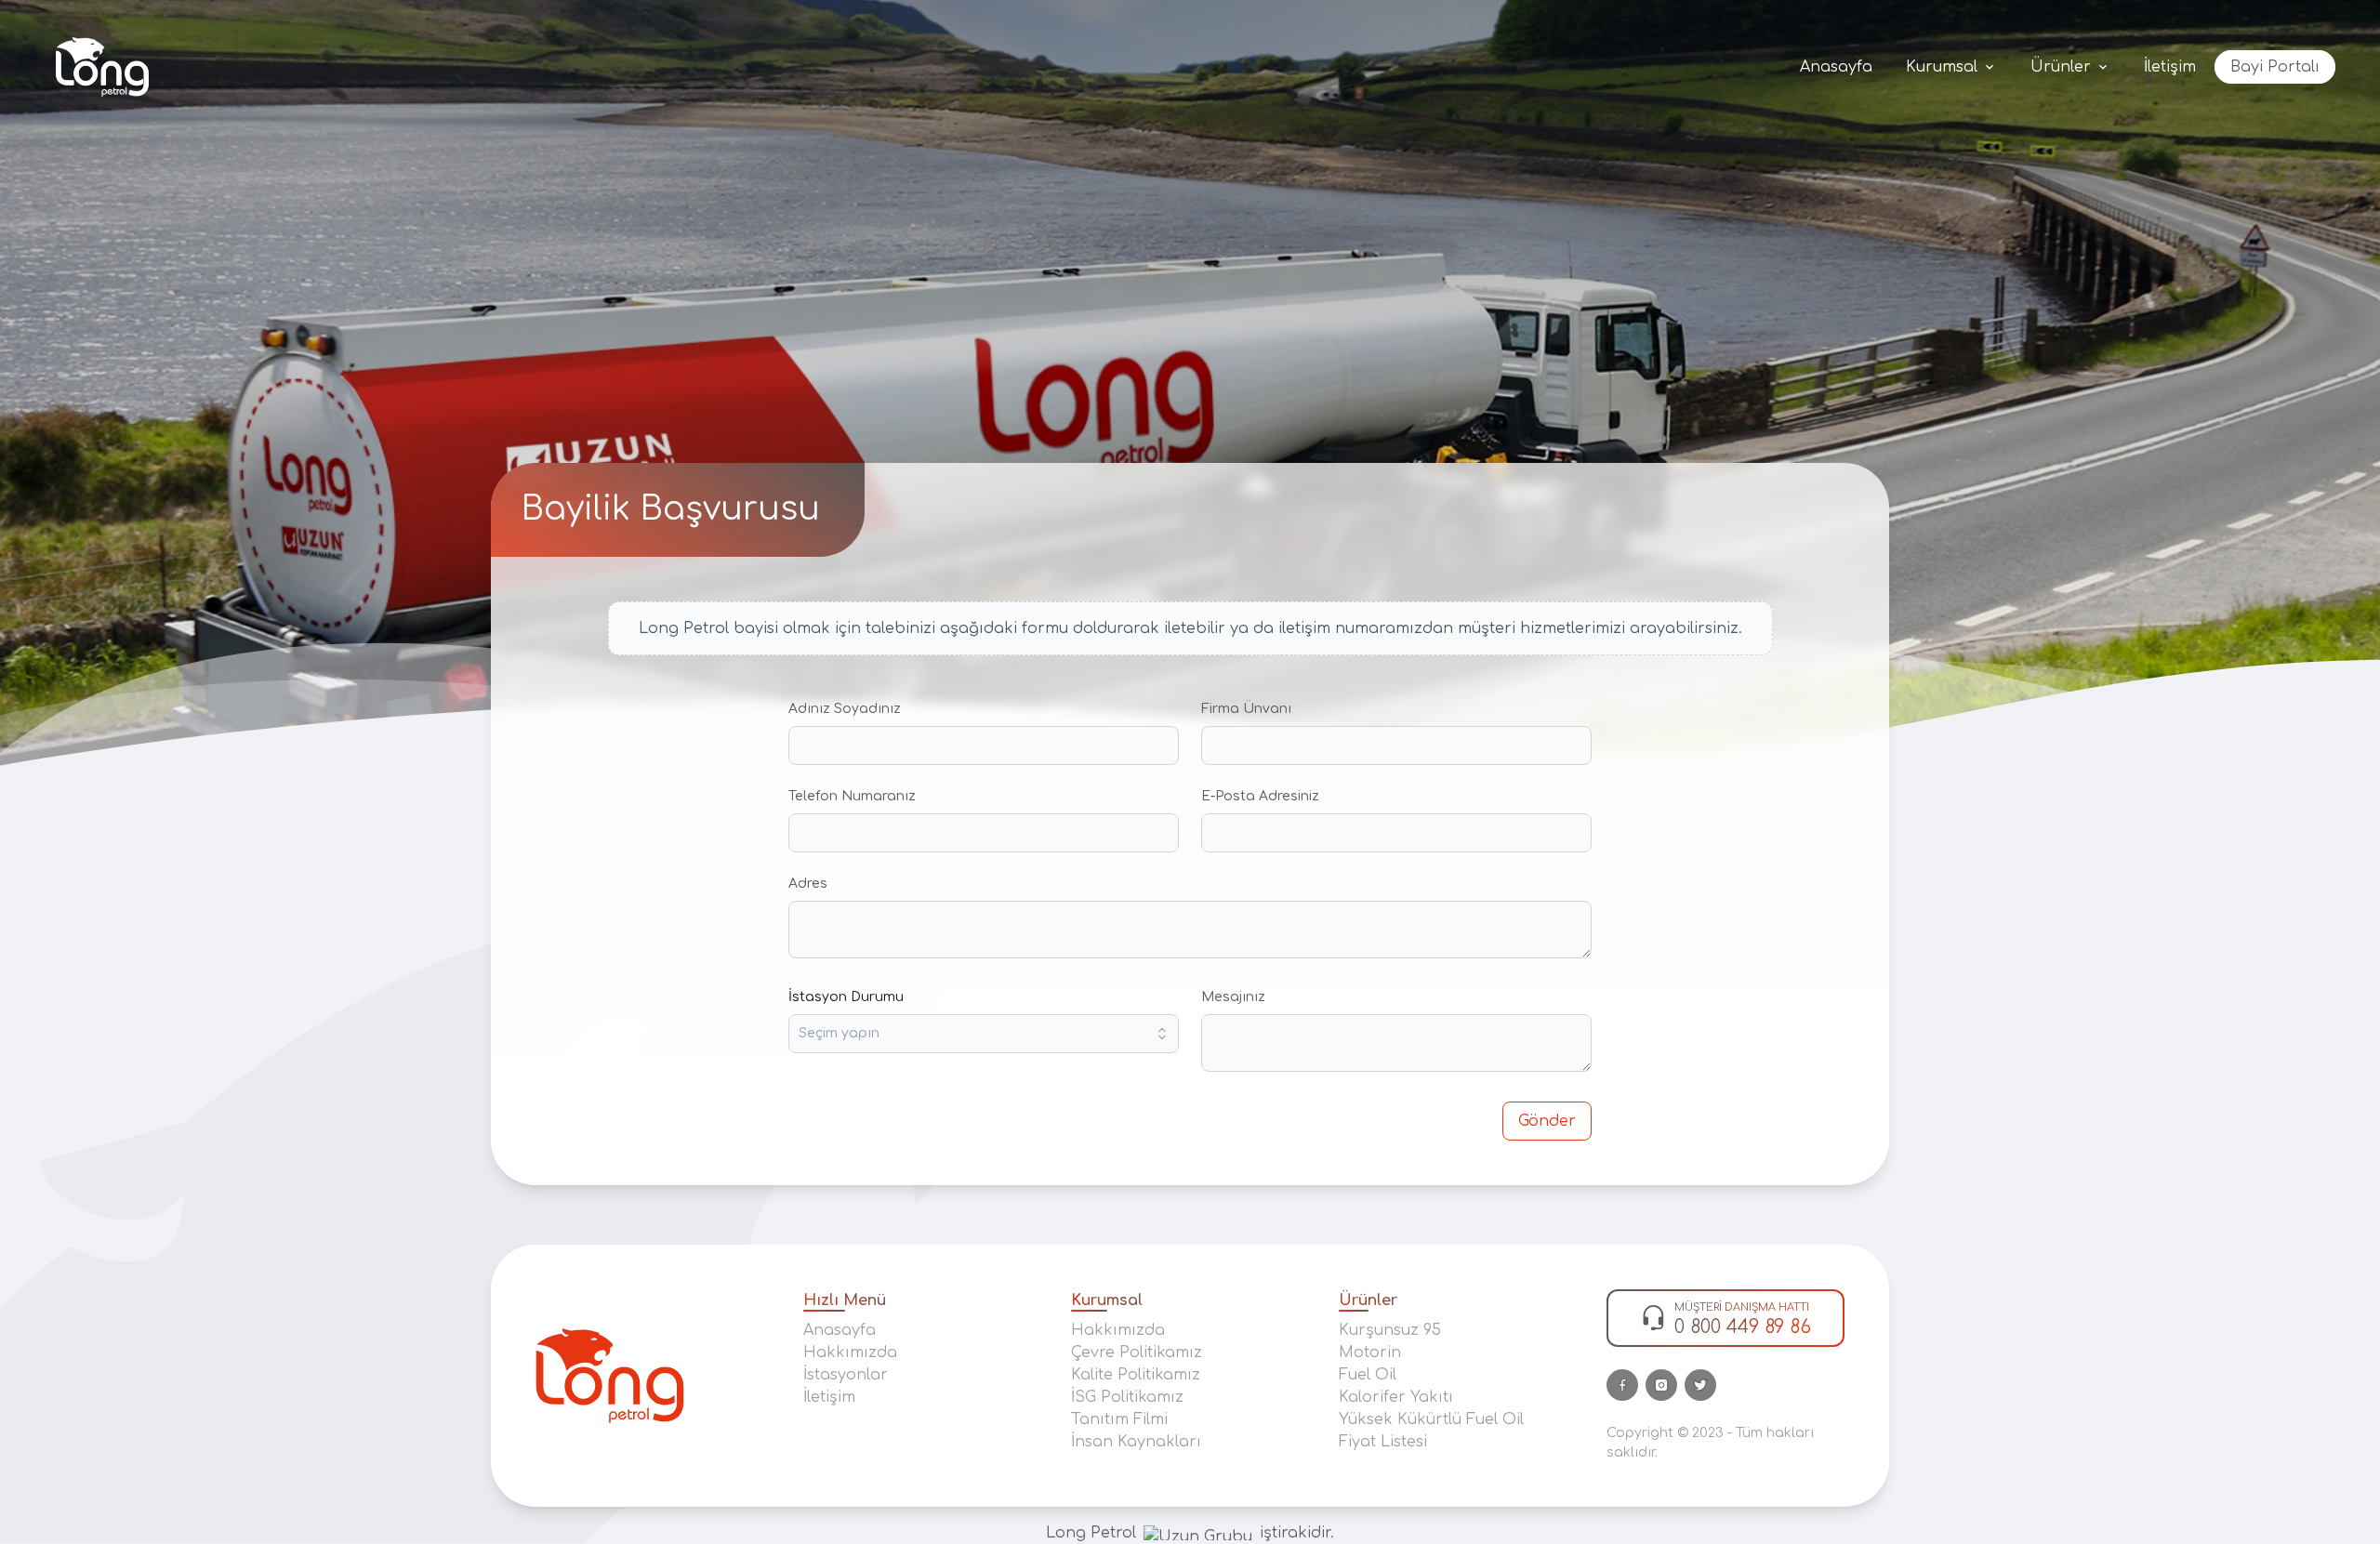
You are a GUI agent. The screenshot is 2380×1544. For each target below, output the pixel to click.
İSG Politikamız (1127, 1397)
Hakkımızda (850, 1353)
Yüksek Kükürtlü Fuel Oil (1431, 1419)
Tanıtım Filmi (1119, 1419)
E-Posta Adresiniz (1260, 796)
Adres (808, 884)
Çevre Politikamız (1137, 1353)
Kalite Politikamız (1136, 1375)
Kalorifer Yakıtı (1396, 1397)
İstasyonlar (846, 1375)
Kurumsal (1942, 67)
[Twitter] (1700, 1385)
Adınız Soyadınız (845, 709)
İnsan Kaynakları (1136, 1442)
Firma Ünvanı (1246, 709)
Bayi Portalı (2275, 67)
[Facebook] (1622, 1385)
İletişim (2170, 67)
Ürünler (2061, 67)
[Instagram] (1661, 1385)
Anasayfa (1836, 67)
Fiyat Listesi (1383, 1442)
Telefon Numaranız (852, 796)
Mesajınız (1233, 997)
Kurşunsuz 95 (1390, 1330)
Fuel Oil (1368, 1375)
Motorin (1370, 1353)
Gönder (1547, 1121)
